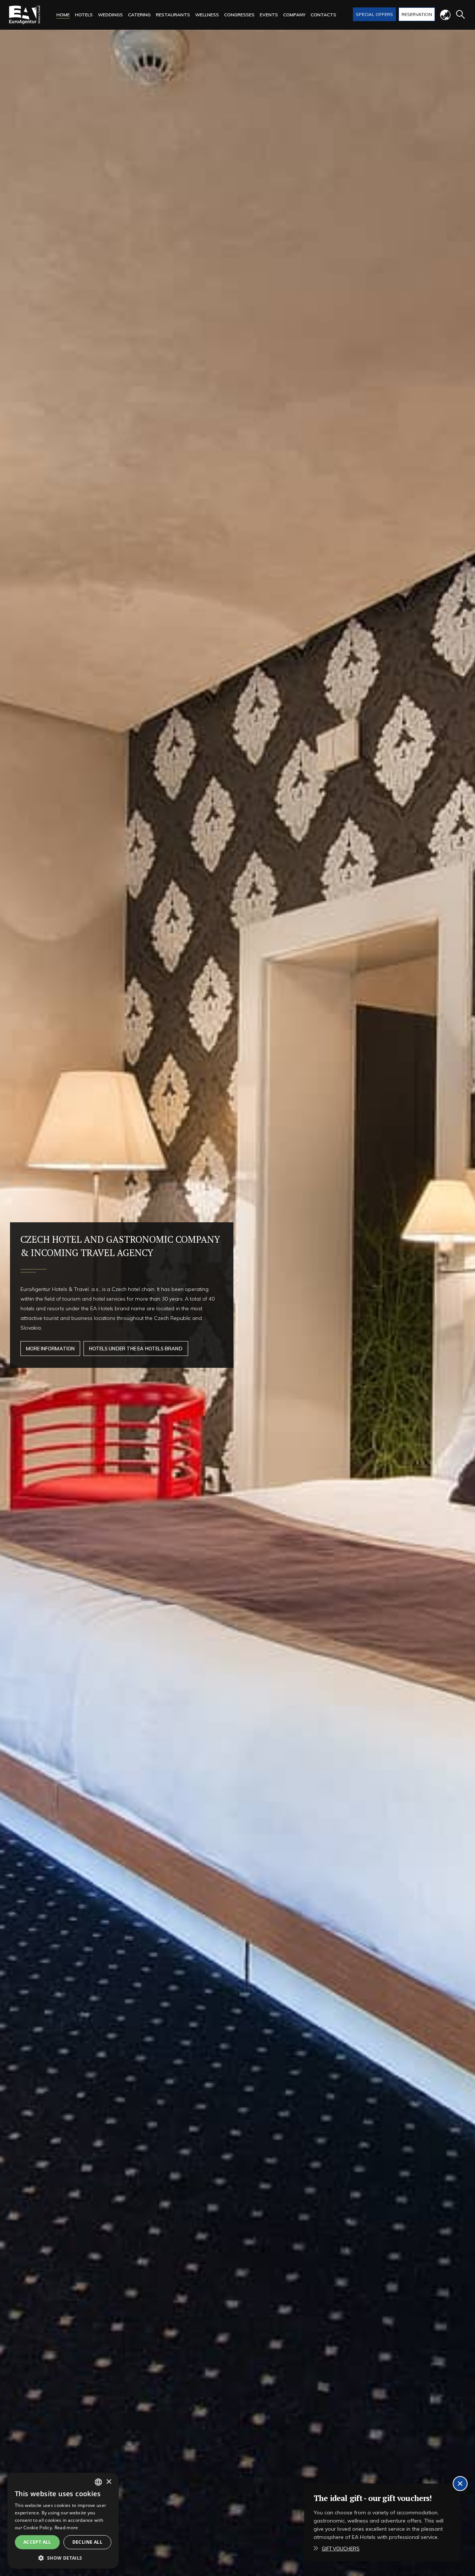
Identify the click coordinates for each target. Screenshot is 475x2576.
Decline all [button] (87, 2542)
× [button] (109, 2482)
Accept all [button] (37, 2542)
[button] (63, 2558)
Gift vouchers (341, 2549)
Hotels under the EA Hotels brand (136, 1349)
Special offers (374, 14)
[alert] (63, 2521)
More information (50, 1349)
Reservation (417, 14)
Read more (66, 2528)
